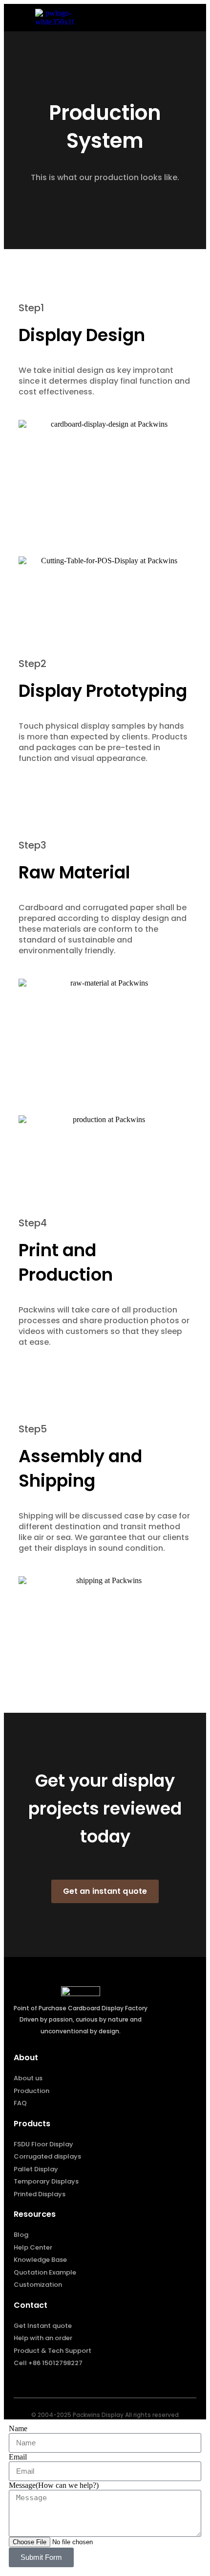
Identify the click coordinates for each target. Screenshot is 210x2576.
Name (18, 2428)
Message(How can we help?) (54, 2485)
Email (18, 2457)
